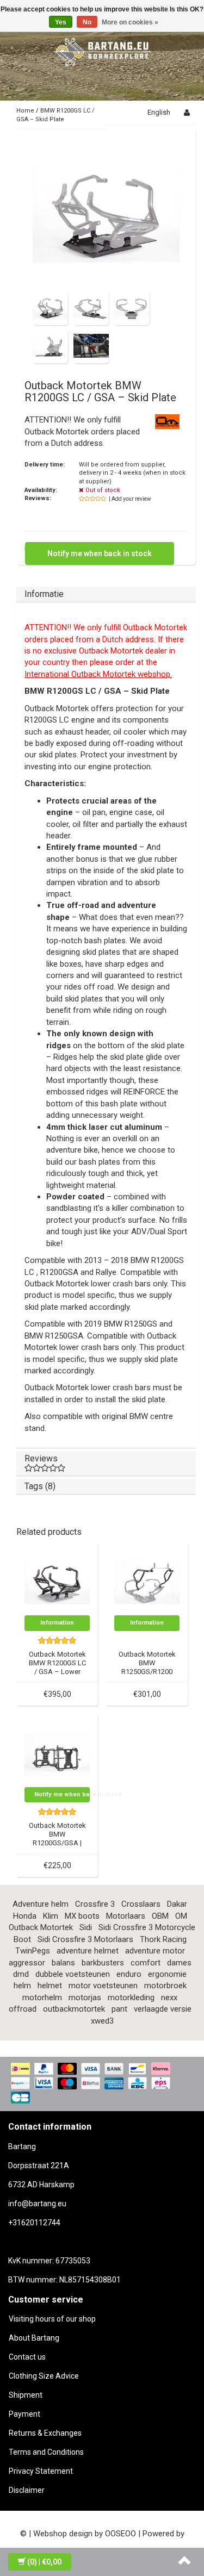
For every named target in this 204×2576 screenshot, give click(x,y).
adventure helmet (88, 1951)
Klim (51, 1916)
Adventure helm (41, 1904)
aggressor (27, 1963)
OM (181, 1916)
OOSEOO (120, 2534)
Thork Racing (163, 1939)
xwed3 (102, 2021)
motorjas (85, 1998)
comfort (146, 1963)
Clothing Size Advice (44, 2376)
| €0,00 (44, 2562)
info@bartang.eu (37, 2204)
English (159, 112)
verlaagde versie (163, 2009)
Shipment (26, 2395)
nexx (169, 1998)
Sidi (86, 1927)
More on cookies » (130, 22)
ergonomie (167, 1974)
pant (119, 2009)
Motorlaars (126, 1916)
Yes (61, 22)
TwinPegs (33, 1951)
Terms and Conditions (46, 2452)
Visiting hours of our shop (52, 2319)
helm (22, 1986)
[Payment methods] (102, 2084)
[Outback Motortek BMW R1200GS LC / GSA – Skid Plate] (106, 214)
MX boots (82, 1916)
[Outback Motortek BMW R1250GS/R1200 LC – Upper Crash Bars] (147, 1582)
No (87, 22)
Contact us (27, 2357)
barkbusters (103, 1963)
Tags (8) (40, 1486)
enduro (129, 1974)
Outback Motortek (41, 1927)
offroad (23, 2009)
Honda (25, 1916)
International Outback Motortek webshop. (98, 674)
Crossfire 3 (95, 1904)
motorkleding (131, 1998)
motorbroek (165, 1986)
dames (179, 1963)
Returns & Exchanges (45, 2433)
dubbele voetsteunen (73, 1974)
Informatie (44, 594)
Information (57, 1623)
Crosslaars (141, 1904)
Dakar (177, 1904)
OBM (160, 1916)
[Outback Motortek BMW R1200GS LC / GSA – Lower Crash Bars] (57, 1582)
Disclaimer (27, 2490)
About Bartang (34, 2338)
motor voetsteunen (103, 1986)
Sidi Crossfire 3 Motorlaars (85, 1939)
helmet (50, 1986)
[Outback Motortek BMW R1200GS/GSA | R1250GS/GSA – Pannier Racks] (57, 1754)
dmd (21, 1974)
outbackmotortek (74, 2009)
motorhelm (42, 1998)
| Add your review (130, 499)
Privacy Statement (41, 2471)
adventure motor (155, 1951)
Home (25, 111)
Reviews (41, 1458)
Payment (24, 2414)
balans (63, 1963)
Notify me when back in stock (100, 553)
